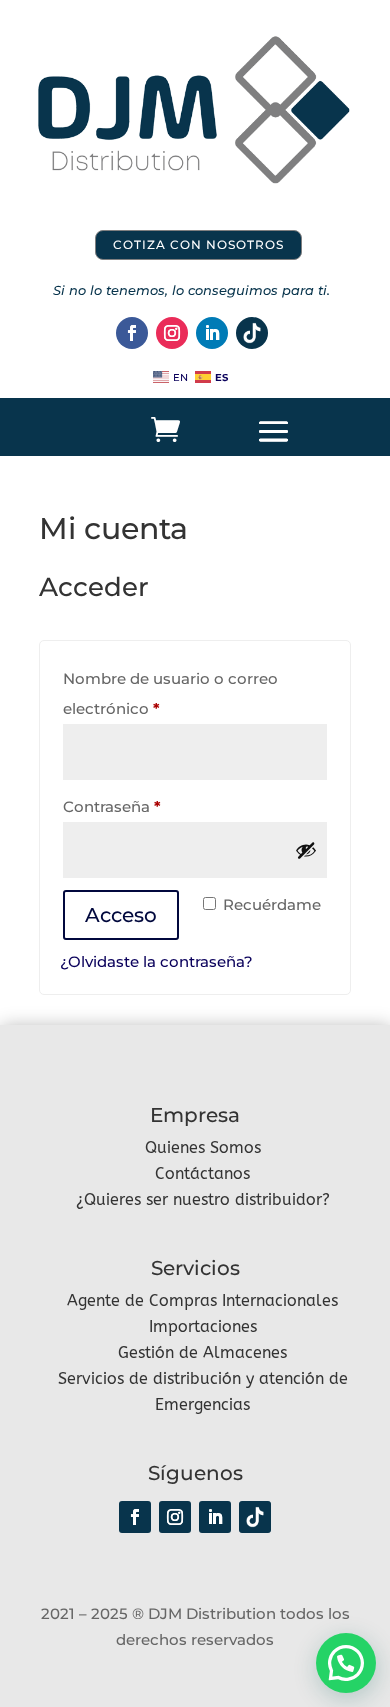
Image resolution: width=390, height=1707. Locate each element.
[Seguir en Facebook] (132, 333)
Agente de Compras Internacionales (202, 1300)
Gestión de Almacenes (202, 1352)
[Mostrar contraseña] (306, 850)
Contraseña (154, 806)
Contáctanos (202, 1173)
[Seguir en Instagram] (172, 333)
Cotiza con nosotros (198, 244)
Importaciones (203, 1326)
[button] (346, 1663)
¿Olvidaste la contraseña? (156, 961)
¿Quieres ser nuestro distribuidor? (203, 1199)
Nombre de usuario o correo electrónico (170, 693)
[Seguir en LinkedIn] (212, 333)
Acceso (121, 915)
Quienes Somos (203, 1147)
